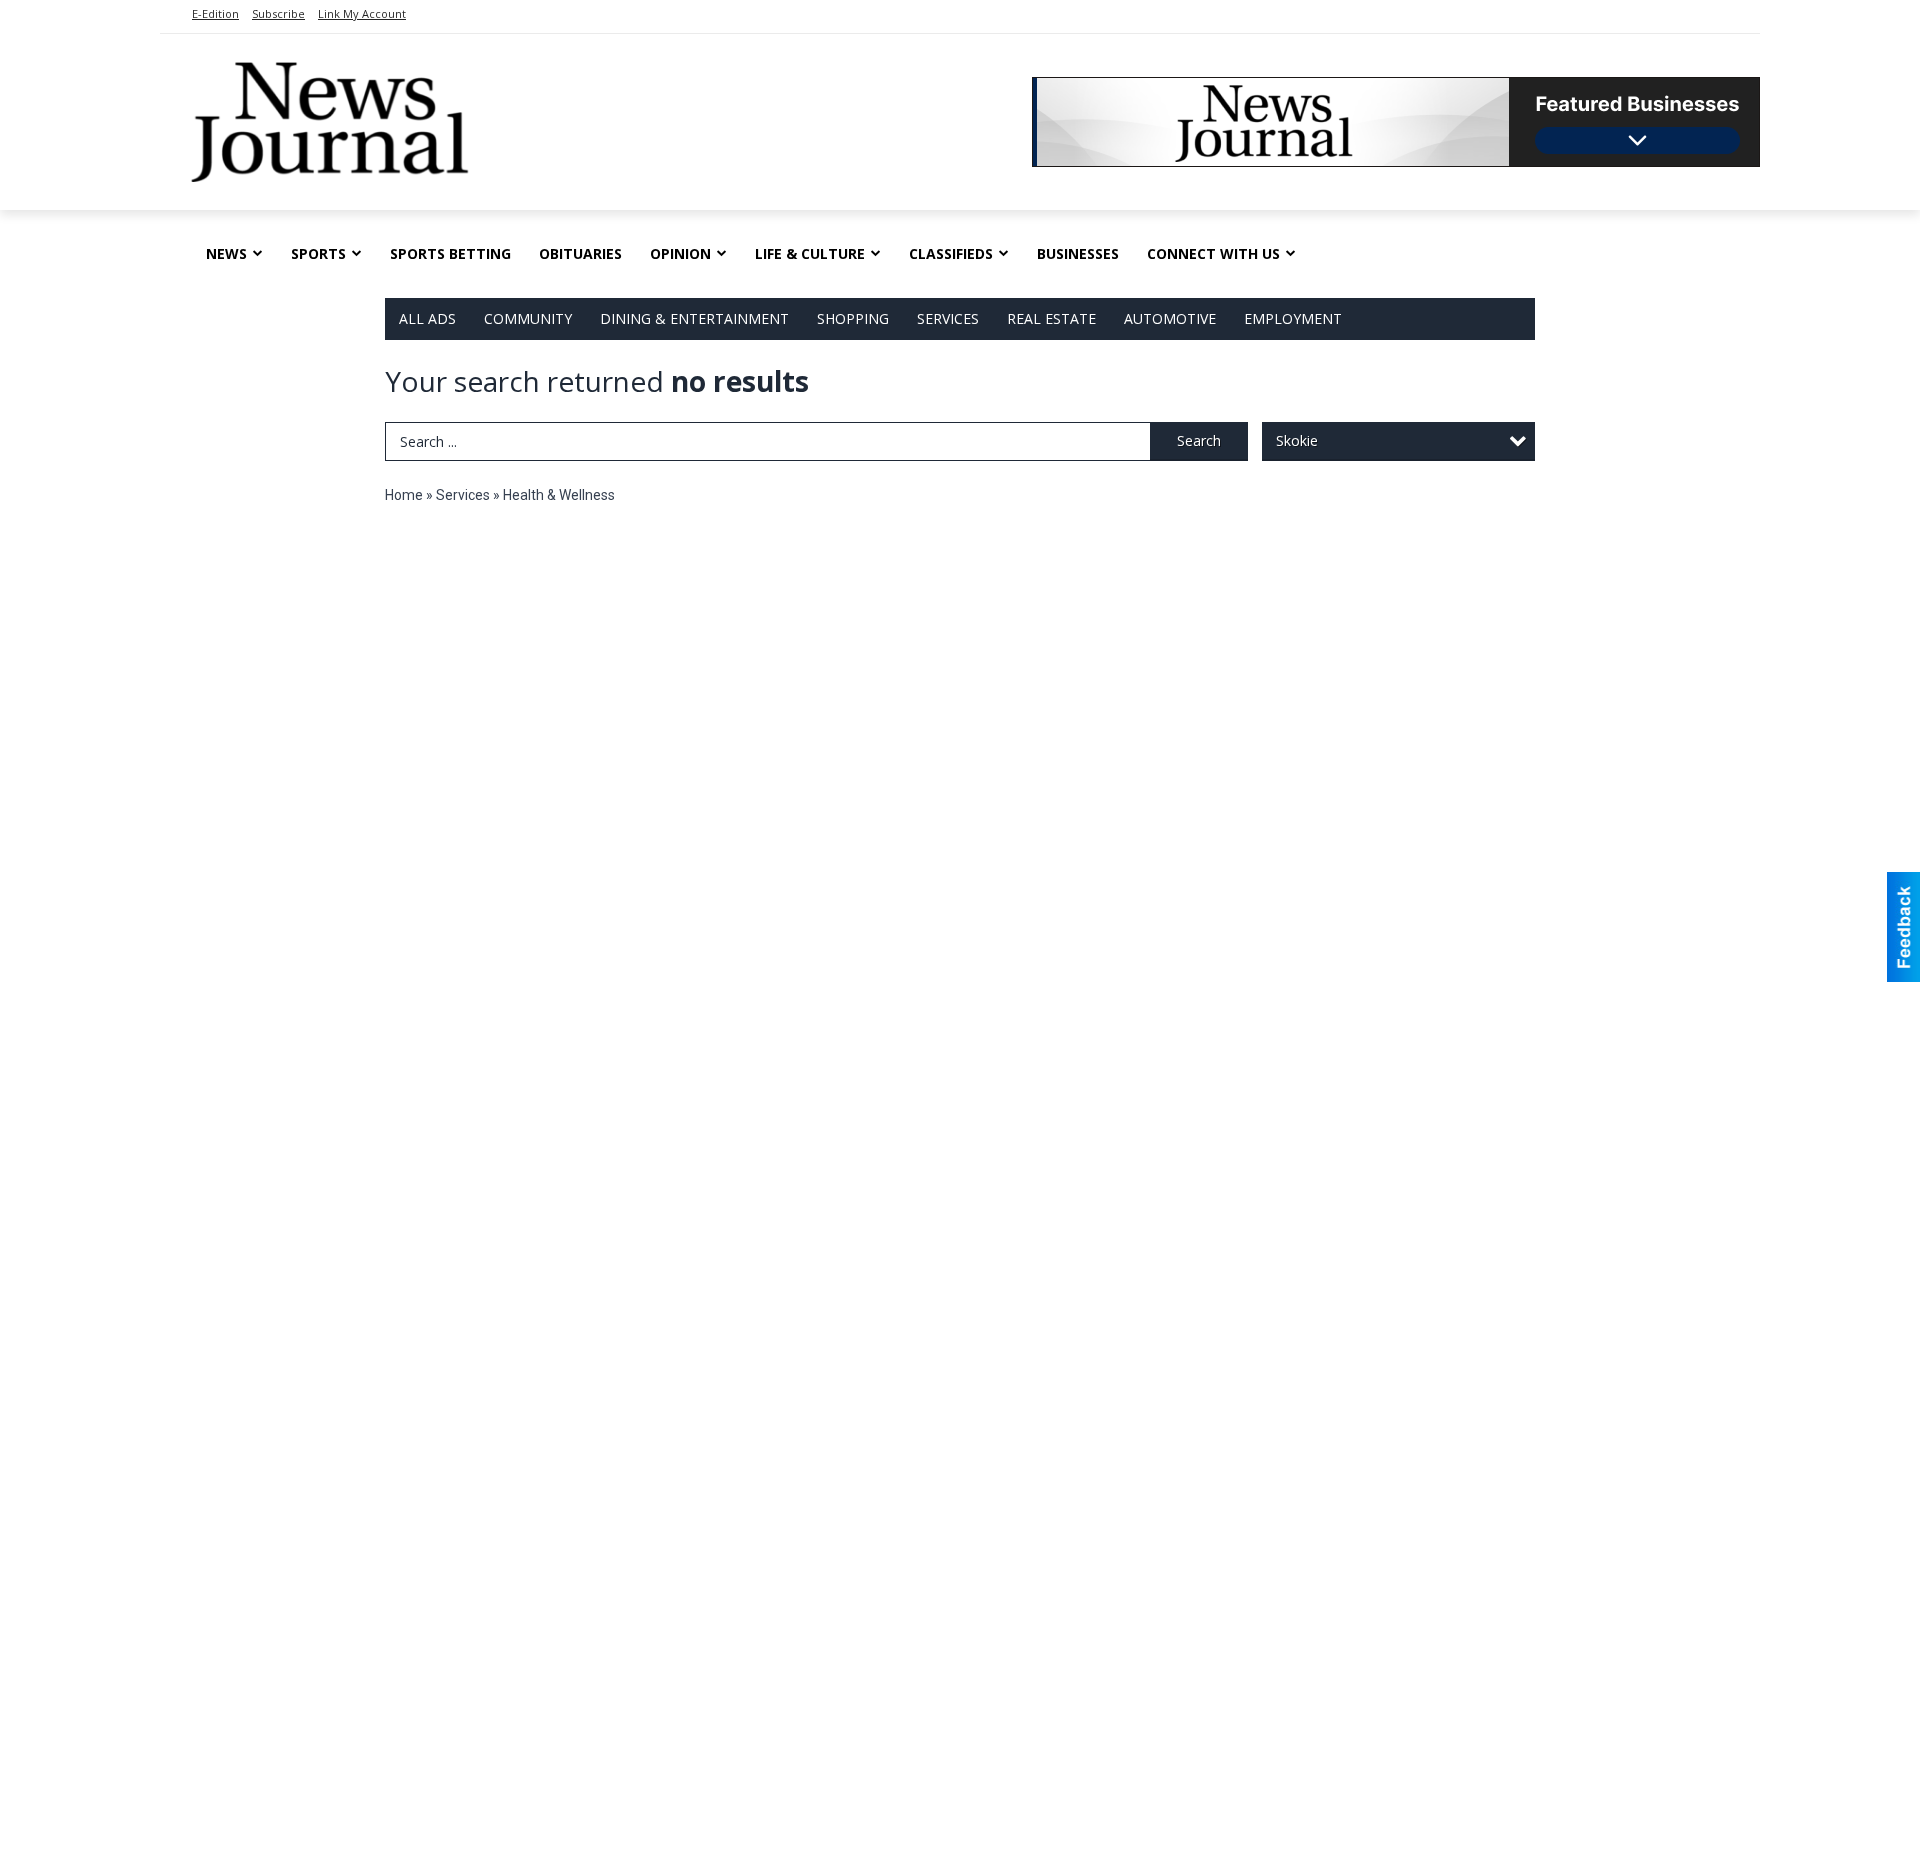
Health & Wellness (559, 495)
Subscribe (278, 13)
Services (948, 318)
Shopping (853, 318)
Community (528, 318)
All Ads (427, 318)
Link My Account (362, 13)
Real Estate (1051, 318)
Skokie (1297, 440)
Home (404, 495)
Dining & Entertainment (694, 318)
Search (1199, 440)
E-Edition (215, 13)
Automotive (1170, 318)
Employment (1293, 318)
